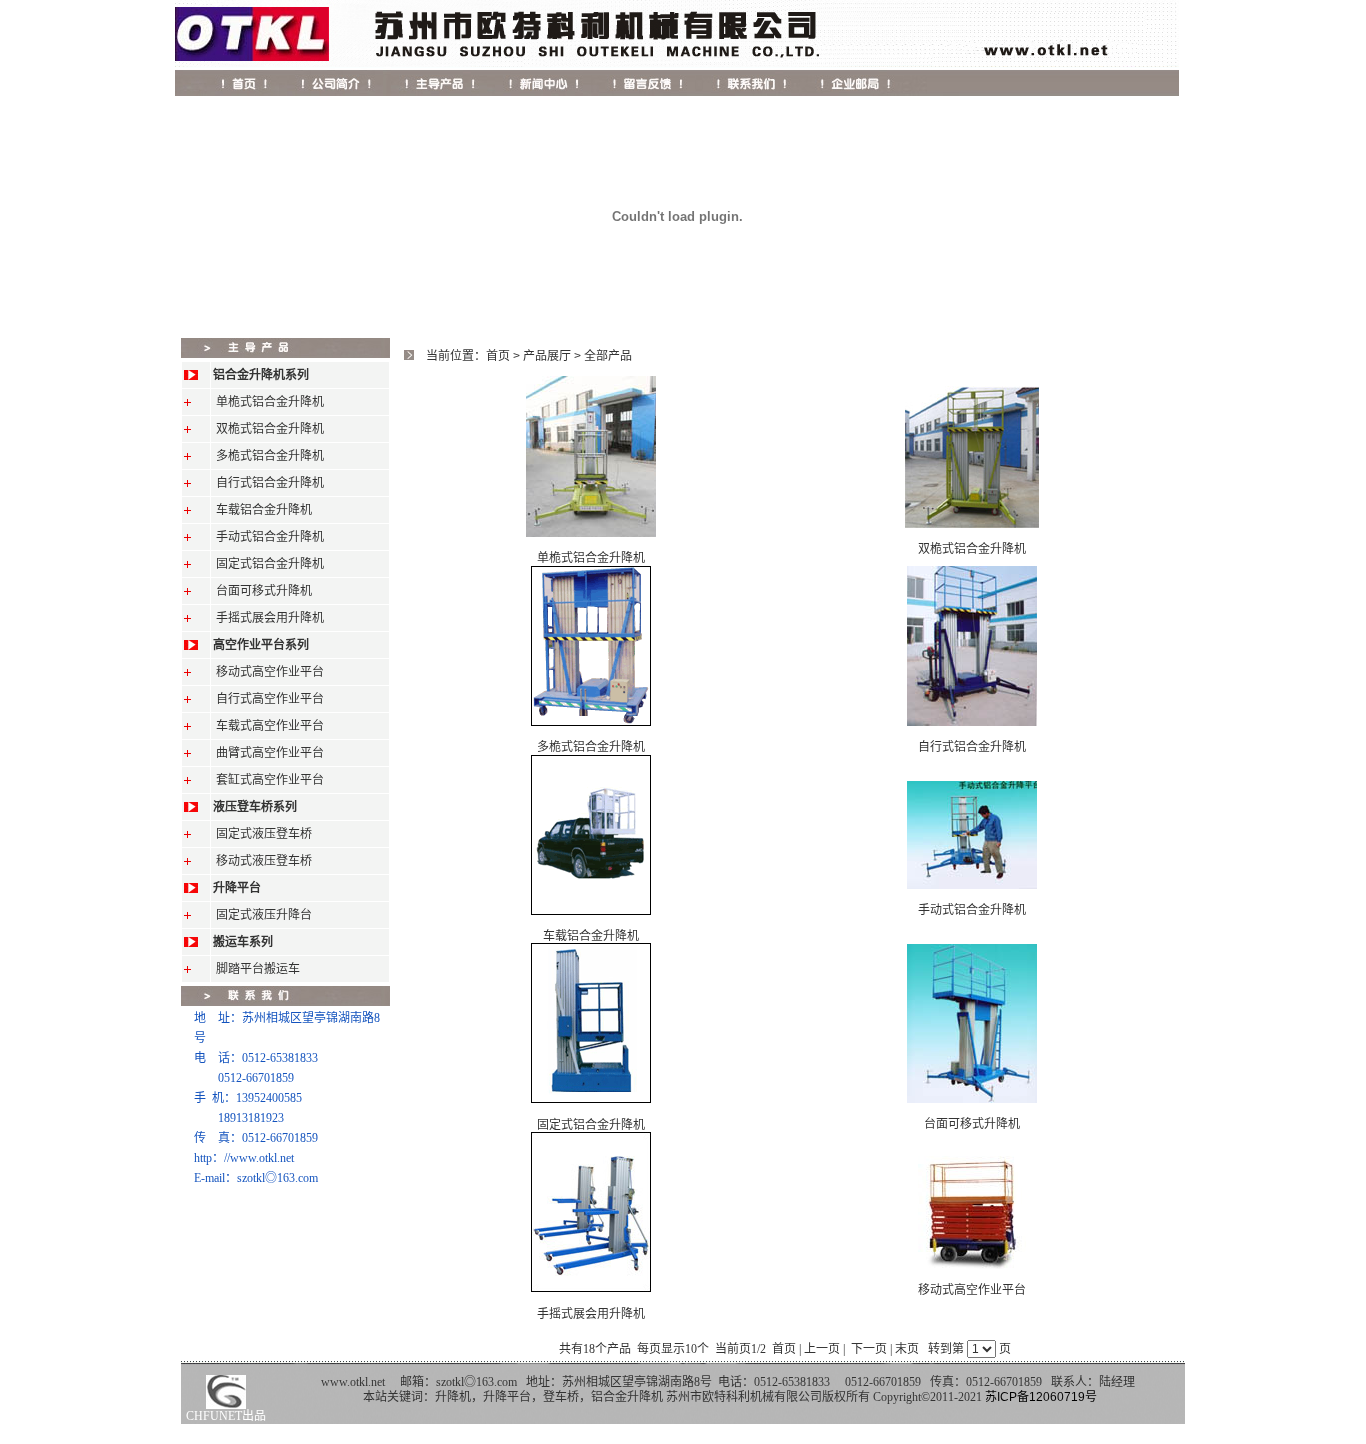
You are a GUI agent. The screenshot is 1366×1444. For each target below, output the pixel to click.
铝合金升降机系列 (261, 375)
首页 (498, 356)
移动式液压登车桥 (264, 861)
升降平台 (237, 888)
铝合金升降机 (627, 1397)
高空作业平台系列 (261, 645)
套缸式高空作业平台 (270, 780)
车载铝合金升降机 (264, 510)
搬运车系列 (243, 942)
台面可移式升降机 (264, 591)
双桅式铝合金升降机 (270, 429)
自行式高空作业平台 (270, 699)
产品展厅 (547, 356)
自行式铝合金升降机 (270, 483)
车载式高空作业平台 (270, 726)
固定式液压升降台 (264, 915)
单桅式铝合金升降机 (270, 402)
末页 (907, 1349)
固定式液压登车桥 (264, 834)
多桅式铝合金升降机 (270, 456)
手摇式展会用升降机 (270, 618)
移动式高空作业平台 (270, 672)
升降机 (453, 1397)
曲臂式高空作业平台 (270, 753)
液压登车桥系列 (255, 807)
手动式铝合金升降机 (270, 537)
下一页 (869, 1349)
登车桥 (561, 1397)
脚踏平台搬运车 (258, 969)
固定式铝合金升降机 (270, 564)
